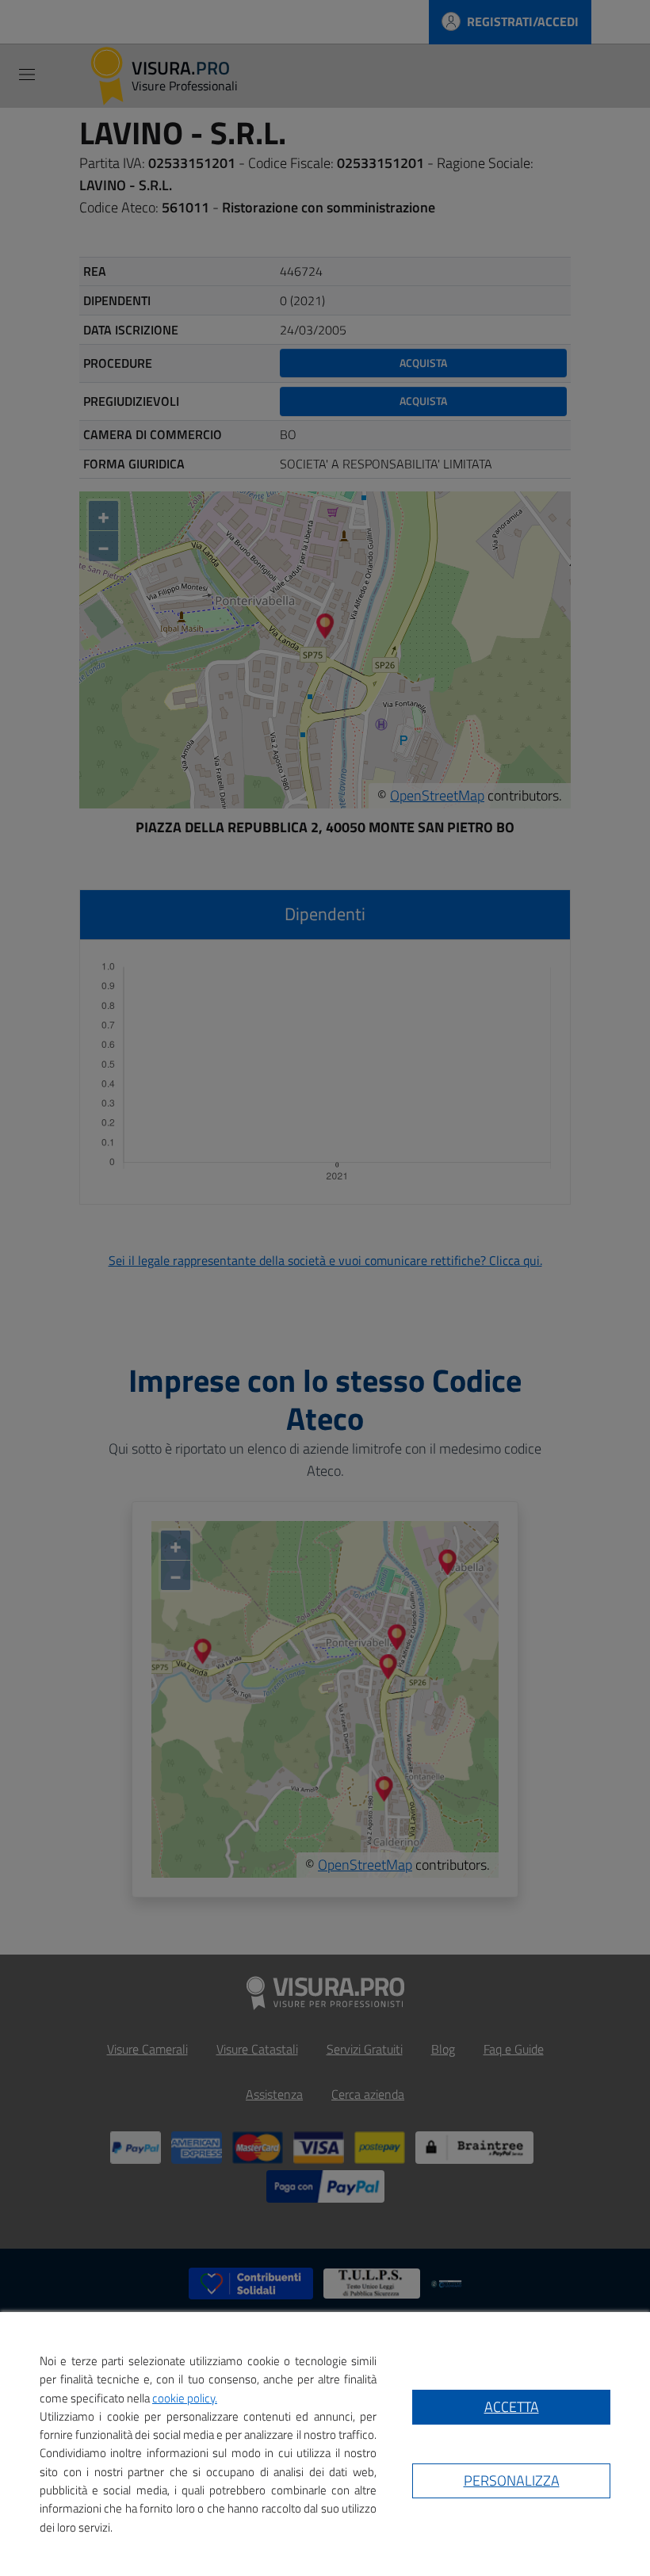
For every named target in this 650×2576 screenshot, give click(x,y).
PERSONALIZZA (512, 2480)
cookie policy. (185, 2398)
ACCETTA (512, 2407)
